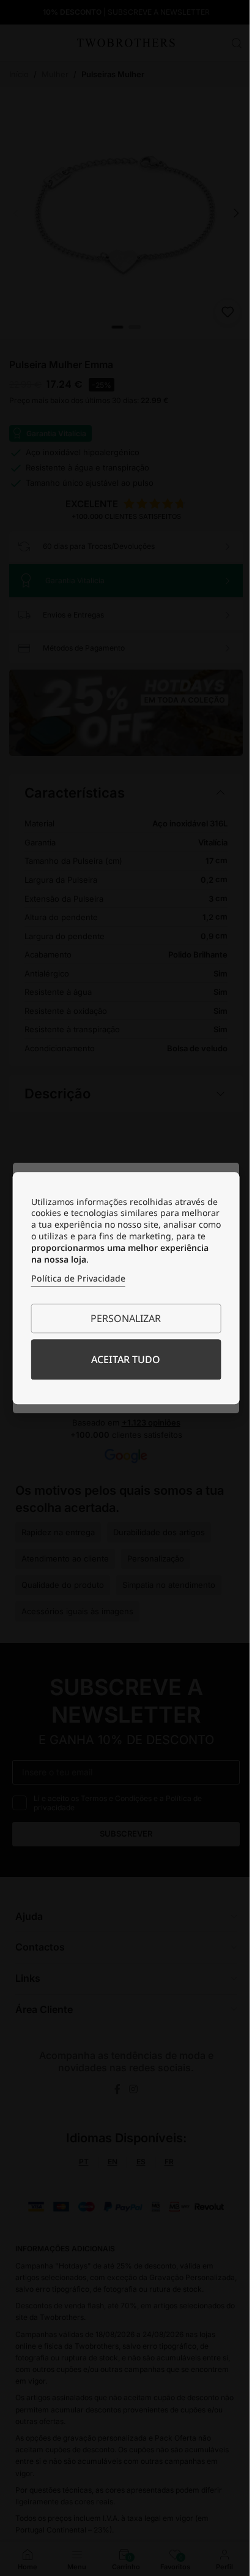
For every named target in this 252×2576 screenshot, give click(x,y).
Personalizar (121, 1318)
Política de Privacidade (73, 1278)
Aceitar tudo (121, 1359)
